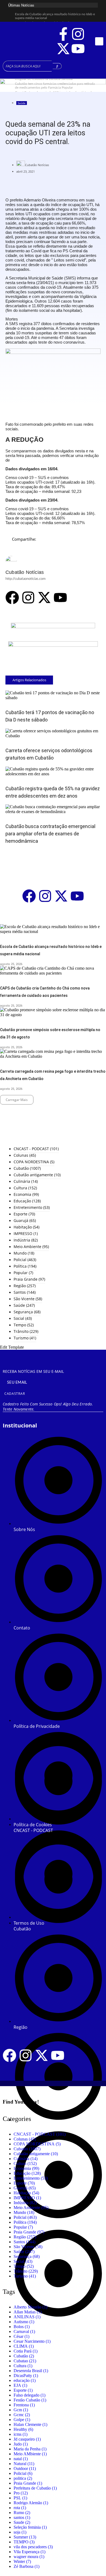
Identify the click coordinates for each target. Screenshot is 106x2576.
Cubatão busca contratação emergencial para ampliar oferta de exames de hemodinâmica (50, 834)
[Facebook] (12, 598)
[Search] (57, 66)
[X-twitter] (63, 49)
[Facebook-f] (63, 34)
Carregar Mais (17, 1100)
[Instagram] (78, 34)
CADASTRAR (15, 1394)
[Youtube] (78, 49)
